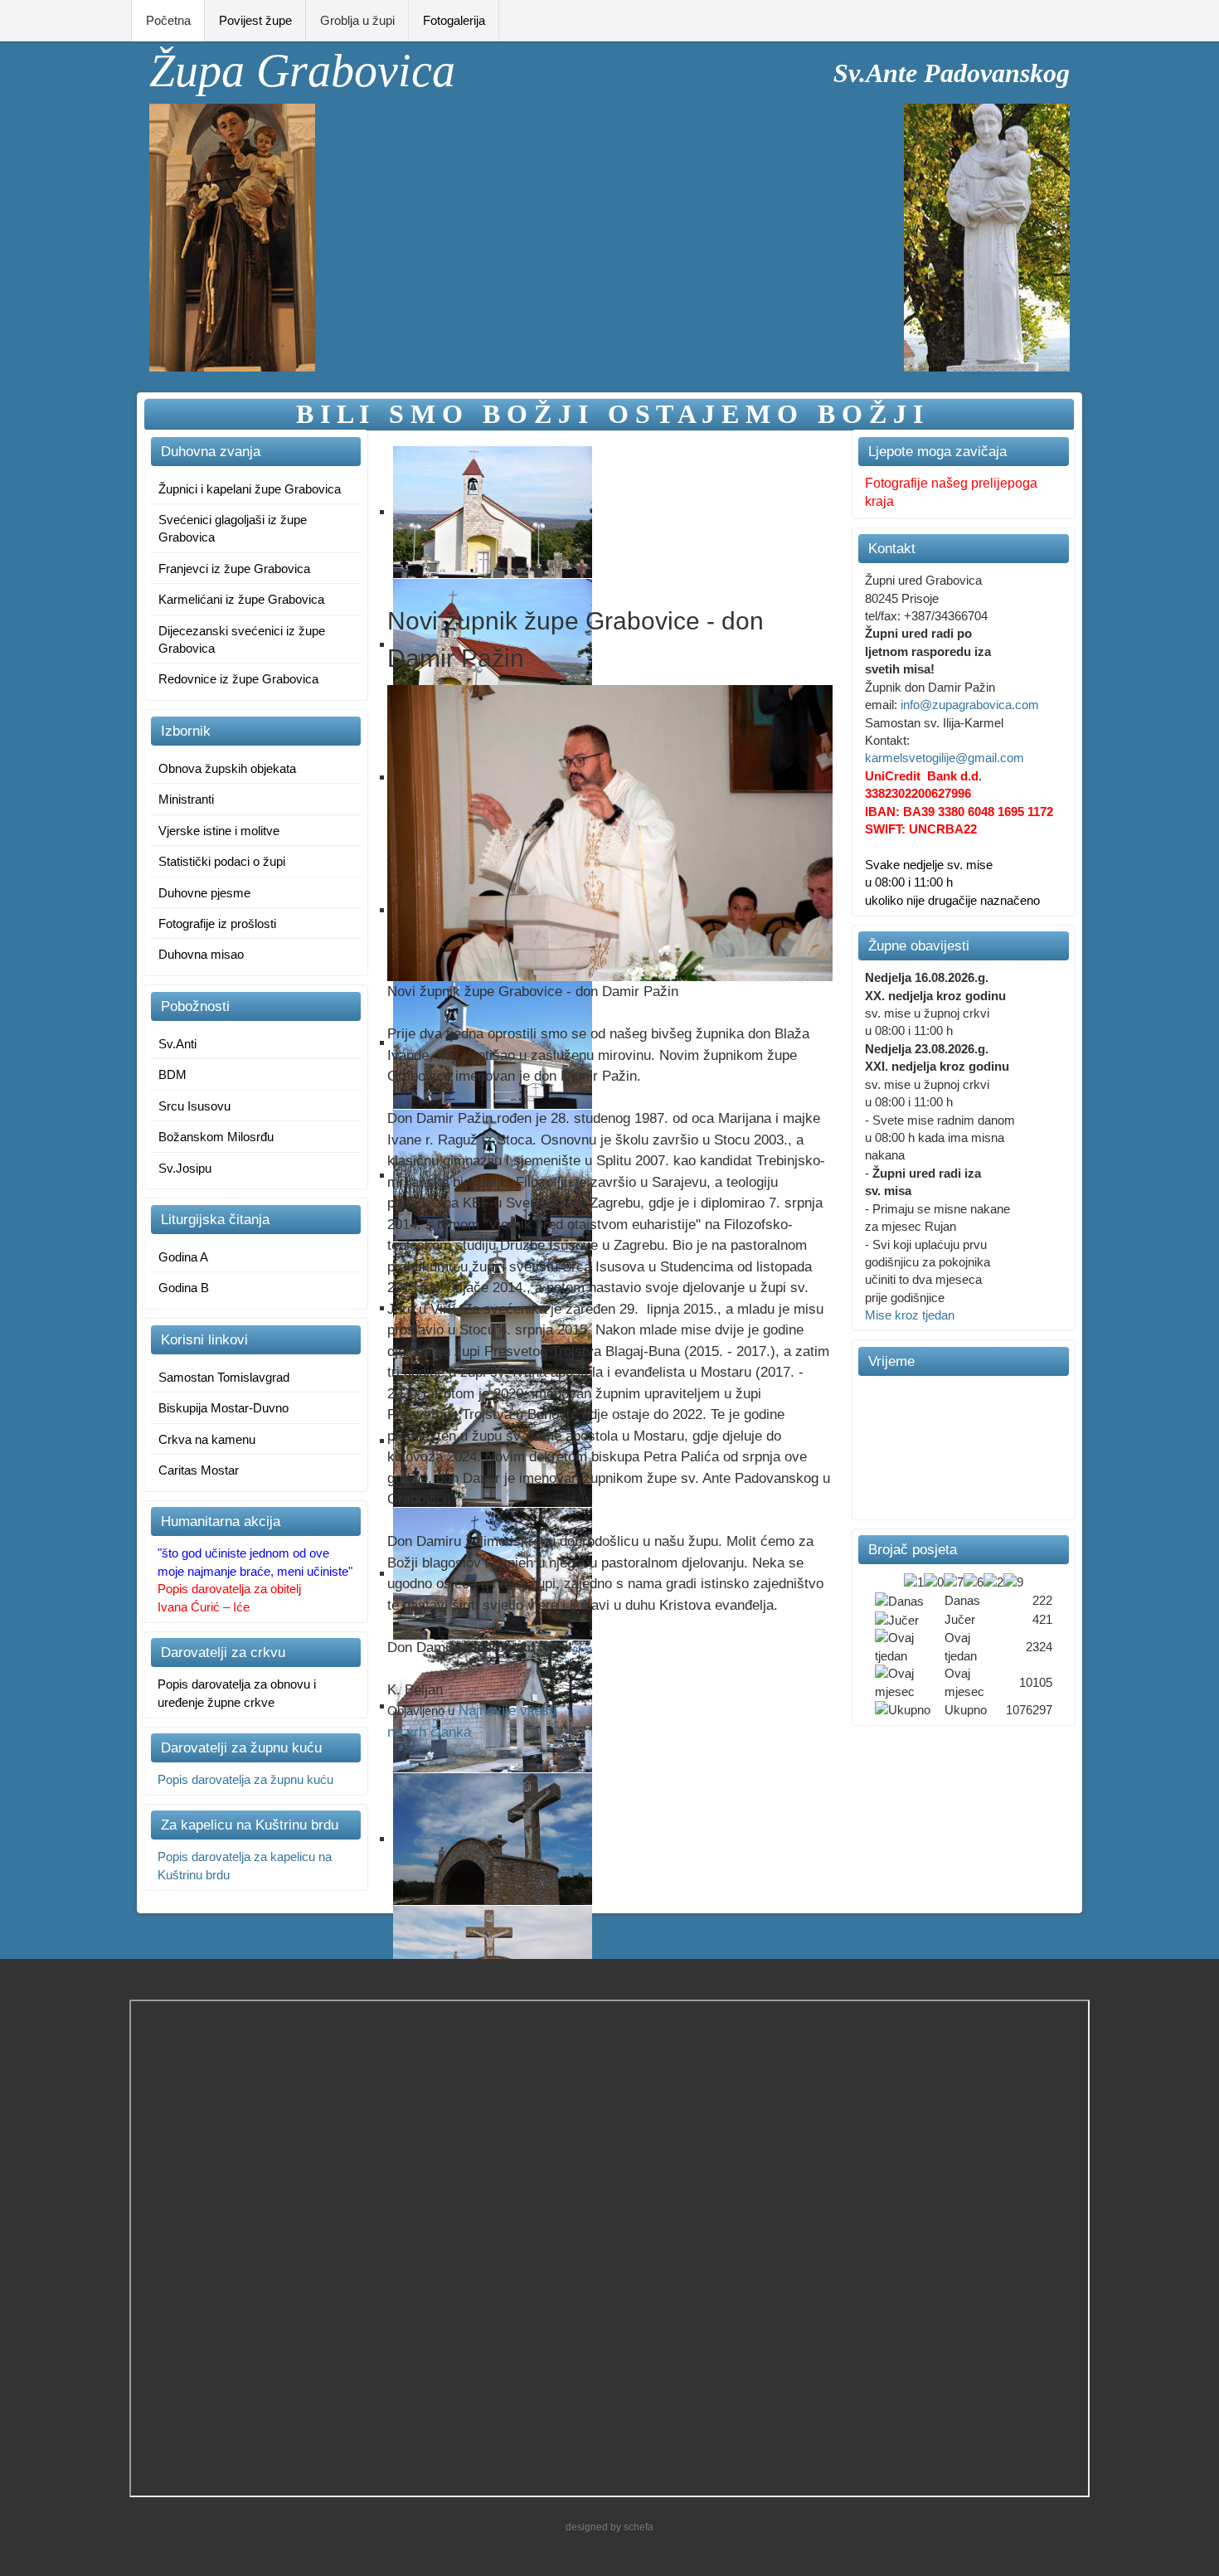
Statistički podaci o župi (222, 861)
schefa (639, 2527)
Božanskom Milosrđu (216, 1137)
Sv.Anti (177, 1044)
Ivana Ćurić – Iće (204, 1607)
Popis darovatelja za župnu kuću (245, 1779)
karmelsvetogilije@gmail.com (945, 758)
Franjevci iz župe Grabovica (234, 569)
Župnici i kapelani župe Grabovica (250, 489)
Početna (168, 20)
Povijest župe (255, 20)
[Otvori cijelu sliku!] (610, 832)
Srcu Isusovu (194, 1106)
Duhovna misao (201, 954)
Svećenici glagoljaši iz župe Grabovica (233, 528)
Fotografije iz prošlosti (217, 923)
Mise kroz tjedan (910, 1315)
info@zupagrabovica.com (970, 705)
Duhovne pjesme (204, 893)
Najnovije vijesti (508, 1711)
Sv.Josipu (185, 1168)
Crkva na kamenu (207, 1439)
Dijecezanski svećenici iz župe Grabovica (242, 639)
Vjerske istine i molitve (219, 831)
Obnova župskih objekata (227, 768)
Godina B (184, 1288)
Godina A (183, 1257)
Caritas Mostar (199, 1470)
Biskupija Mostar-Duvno (223, 1408)
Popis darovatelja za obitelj (229, 1589)
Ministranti (186, 799)
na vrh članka (429, 1732)
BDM (172, 1074)
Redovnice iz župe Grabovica (238, 679)
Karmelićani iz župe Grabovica (241, 599)
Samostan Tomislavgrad (224, 1377)
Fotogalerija (454, 20)
